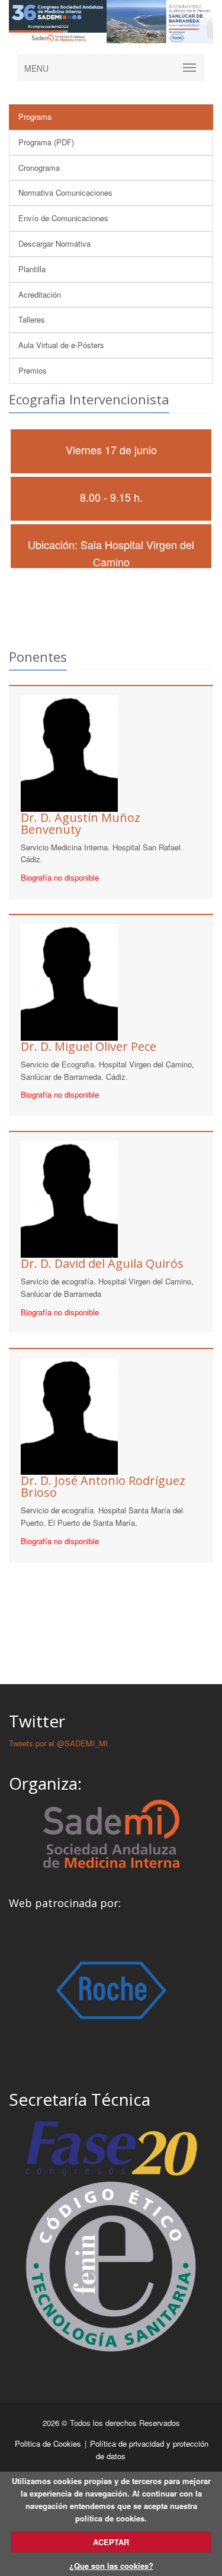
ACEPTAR (111, 2542)
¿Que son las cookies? (111, 2566)
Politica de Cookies (49, 2443)
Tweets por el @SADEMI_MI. (59, 1743)
